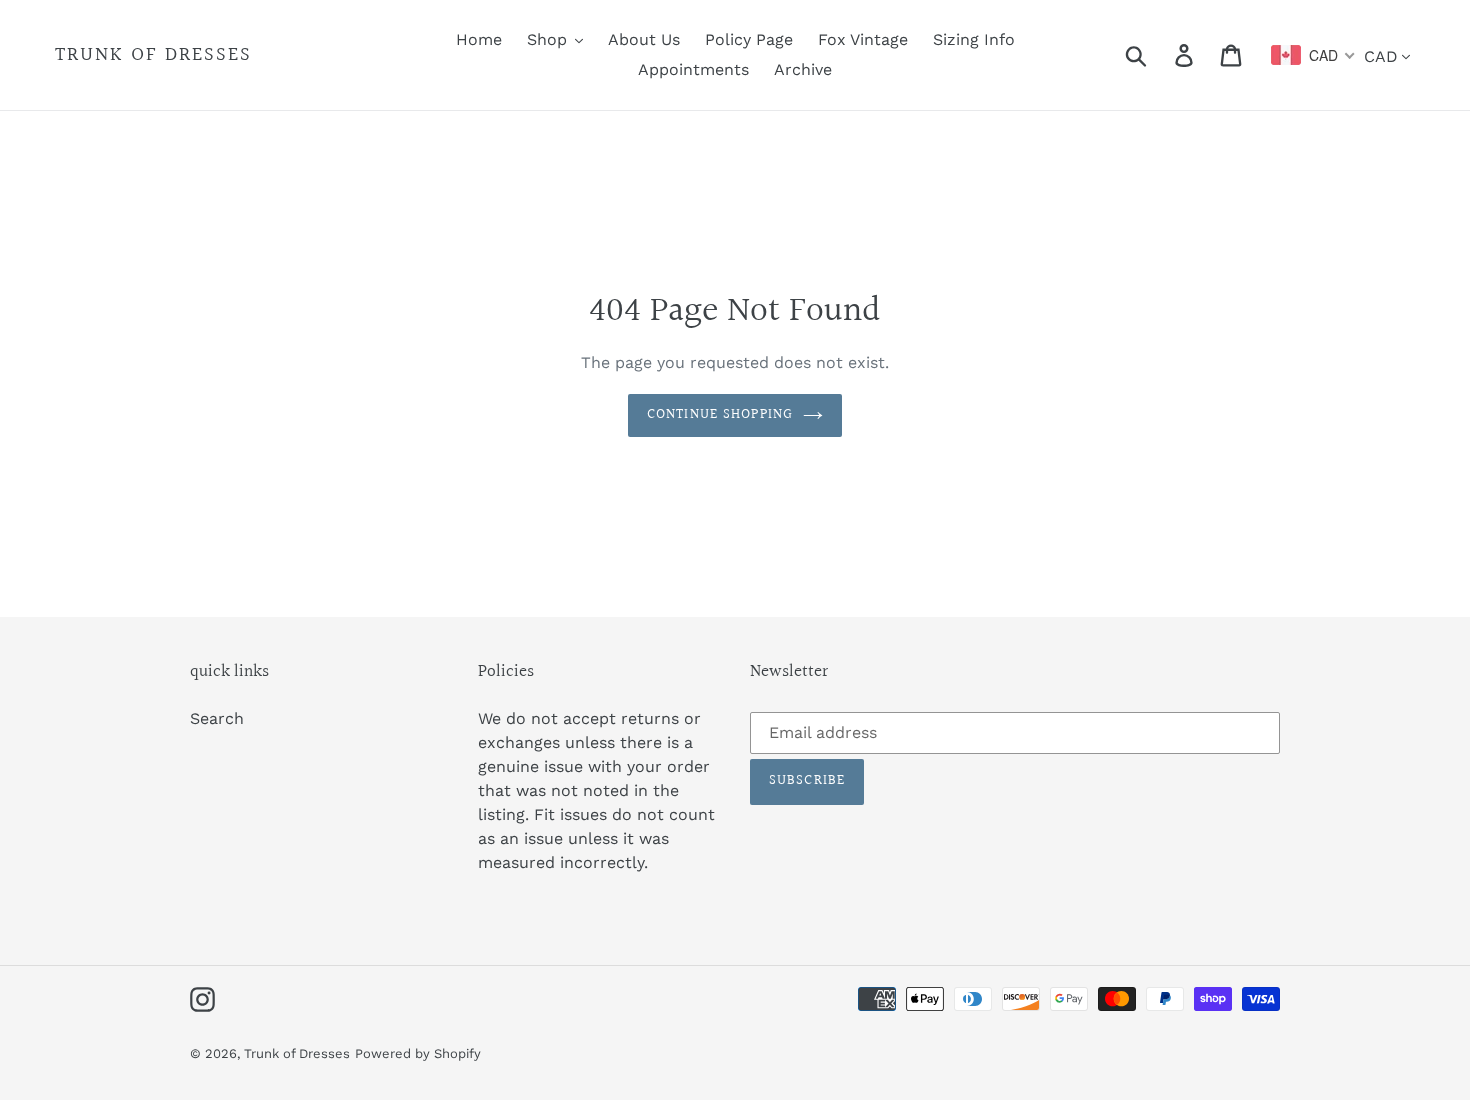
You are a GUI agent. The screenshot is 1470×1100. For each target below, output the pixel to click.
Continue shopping (720, 415)
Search (217, 718)
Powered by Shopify (418, 1053)
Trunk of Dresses (153, 55)
